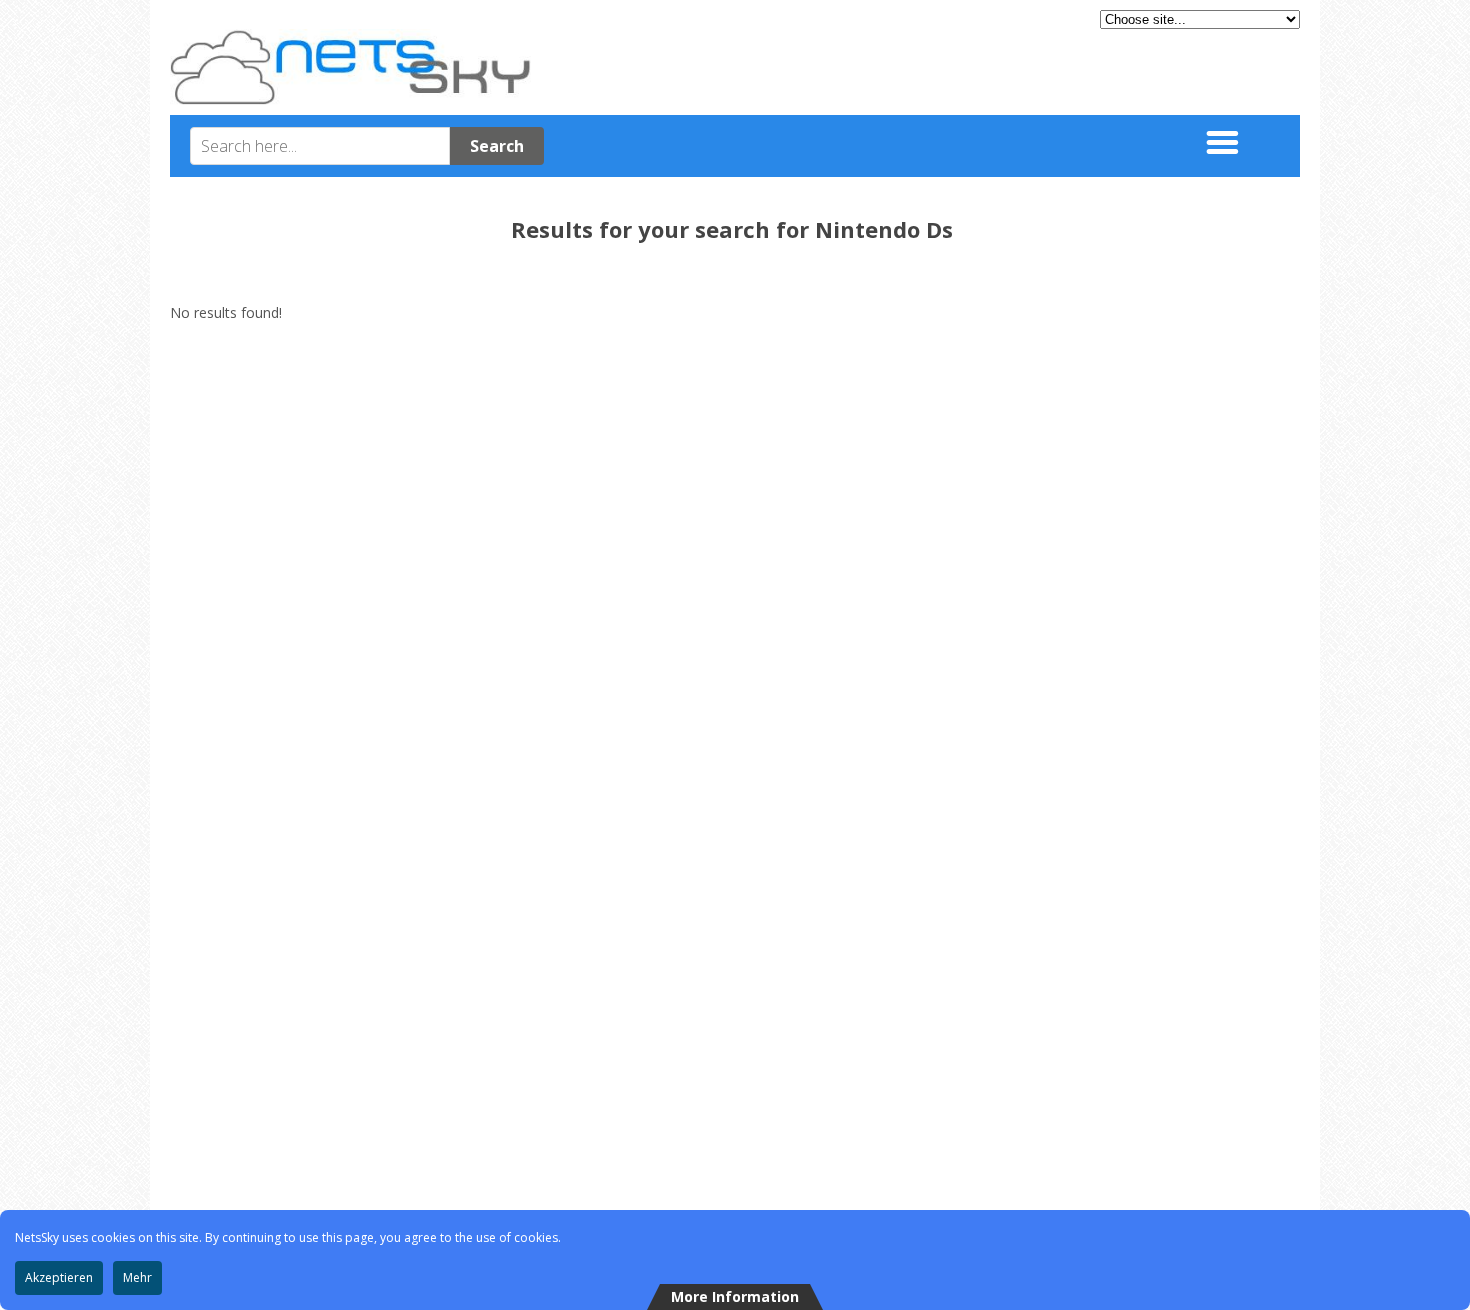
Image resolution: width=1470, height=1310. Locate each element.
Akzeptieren (59, 1277)
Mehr (137, 1277)
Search (497, 146)
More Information (735, 1296)
